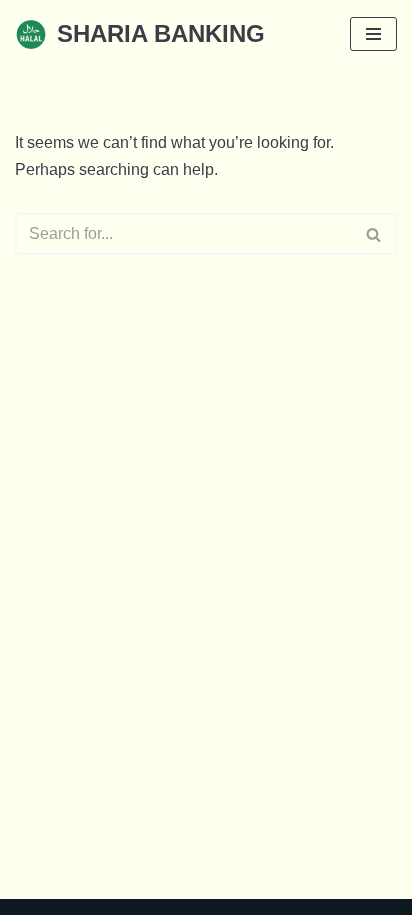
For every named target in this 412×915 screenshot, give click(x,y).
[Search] (374, 234)
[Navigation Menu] (373, 34)
